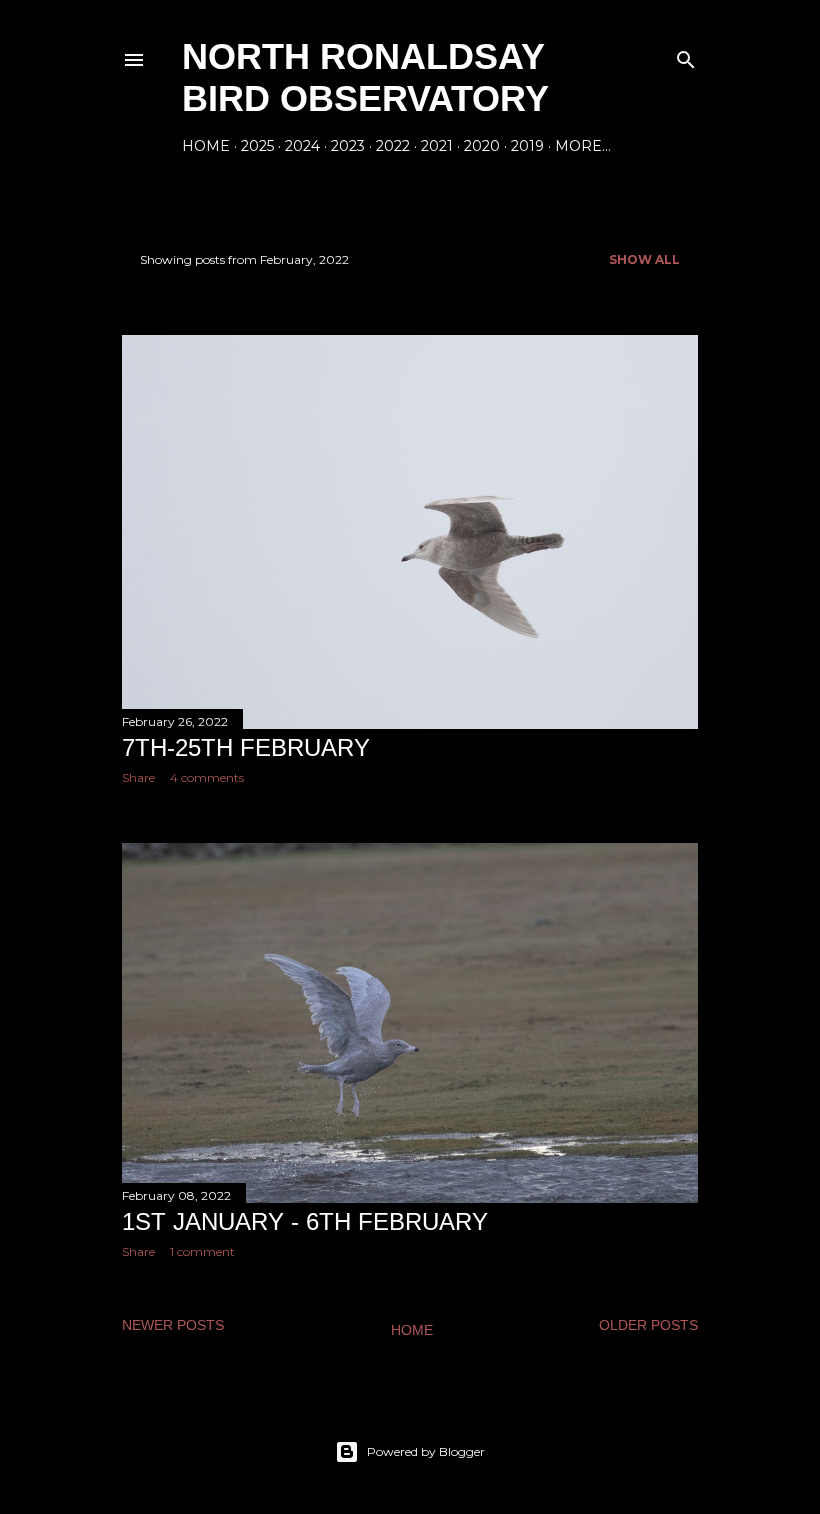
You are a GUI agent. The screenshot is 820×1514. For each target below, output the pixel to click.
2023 (348, 146)
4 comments (207, 777)
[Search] (686, 55)
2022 (393, 146)
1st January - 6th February (305, 1221)
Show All (644, 259)
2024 (302, 146)
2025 (257, 146)
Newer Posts (173, 1325)
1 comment (202, 1251)
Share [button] (138, 777)
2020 (482, 146)
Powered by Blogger (426, 1451)
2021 (437, 146)
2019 (527, 146)
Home (206, 146)
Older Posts (648, 1325)
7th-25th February (246, 747)
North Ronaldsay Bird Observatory (365, 77)
